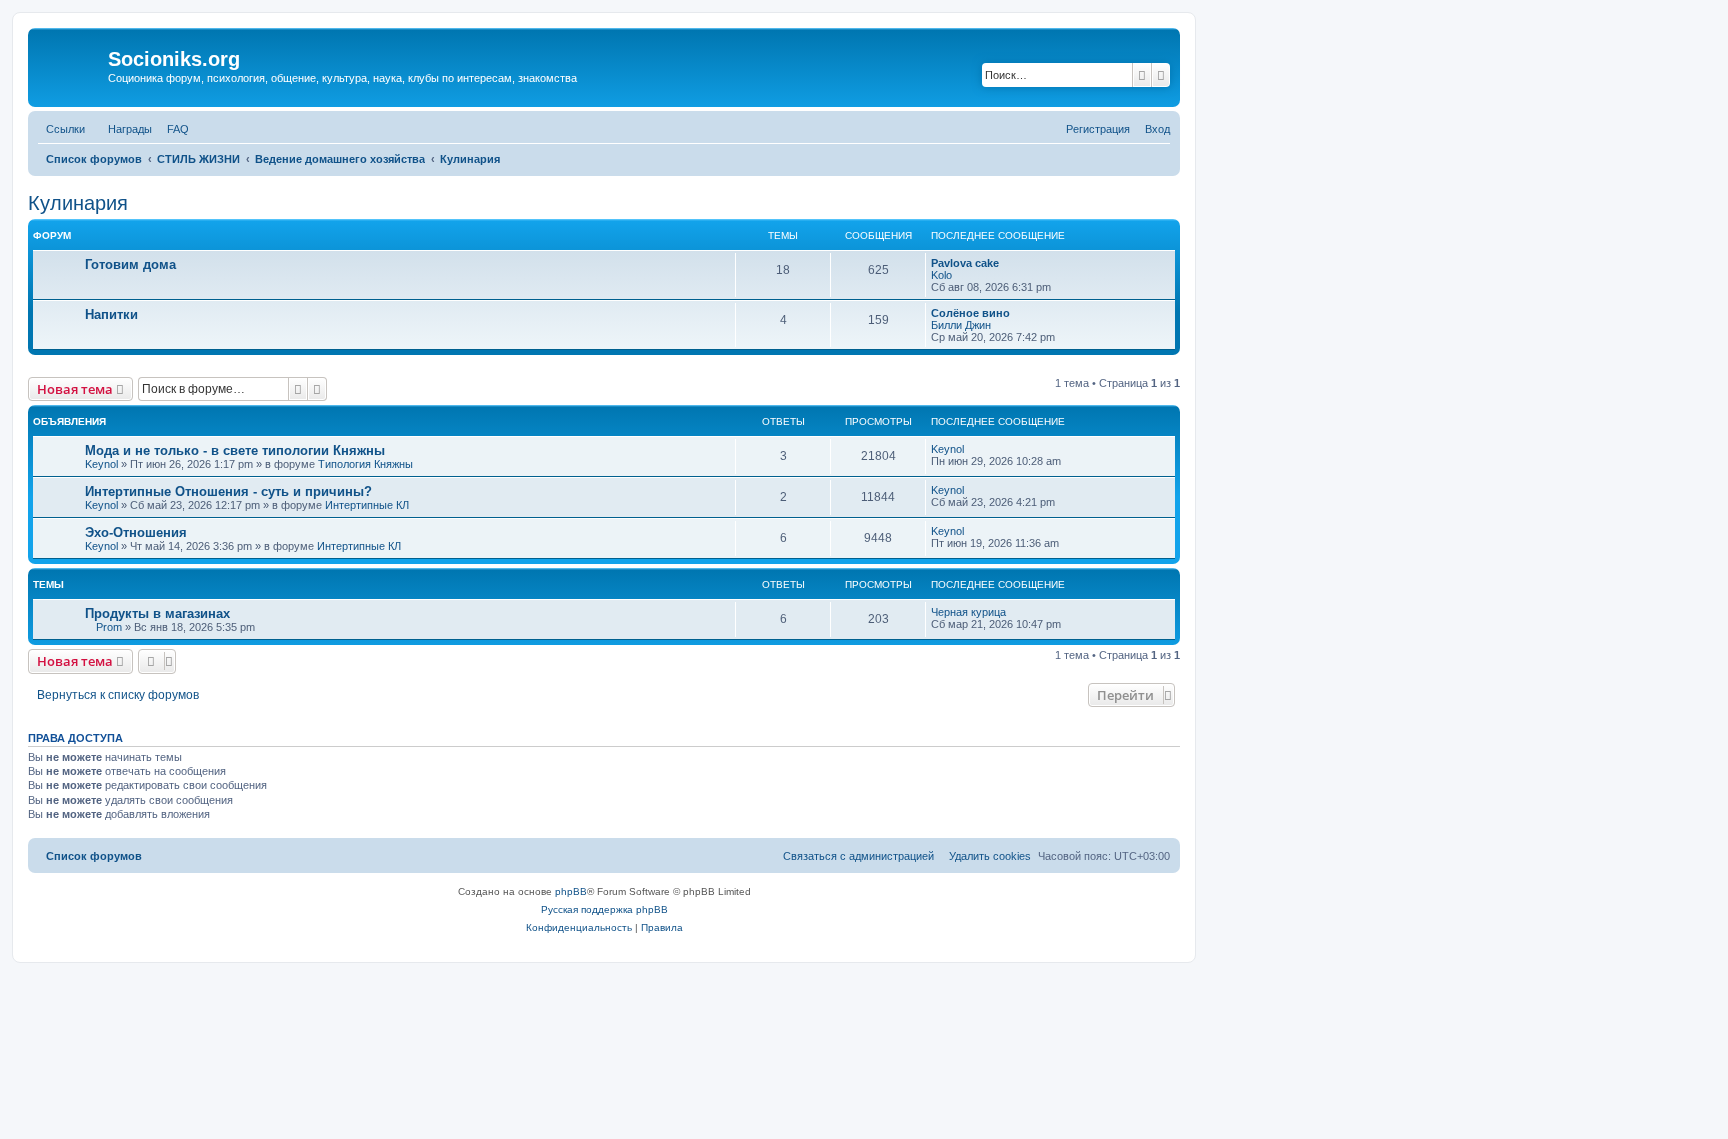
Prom (109, 627)
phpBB (571, 891)
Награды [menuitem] (130, 129)
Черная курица (968, 612)
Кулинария (78, 203)
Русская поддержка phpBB (604, 909)
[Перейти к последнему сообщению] (971, 449)
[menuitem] (174, 129)
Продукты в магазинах (157, 613)
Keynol (101, 464)
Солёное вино (970, 313)
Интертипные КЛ (367, 505)
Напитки (111, 314)
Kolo (941, 275)
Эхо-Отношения (136, 532)
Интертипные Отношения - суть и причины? (228, 491)
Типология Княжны (365, 464)
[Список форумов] (70, 65)
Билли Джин (961, 325)
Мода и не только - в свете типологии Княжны (235, 450)
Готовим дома (130, 264)
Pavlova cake (965, 263)
